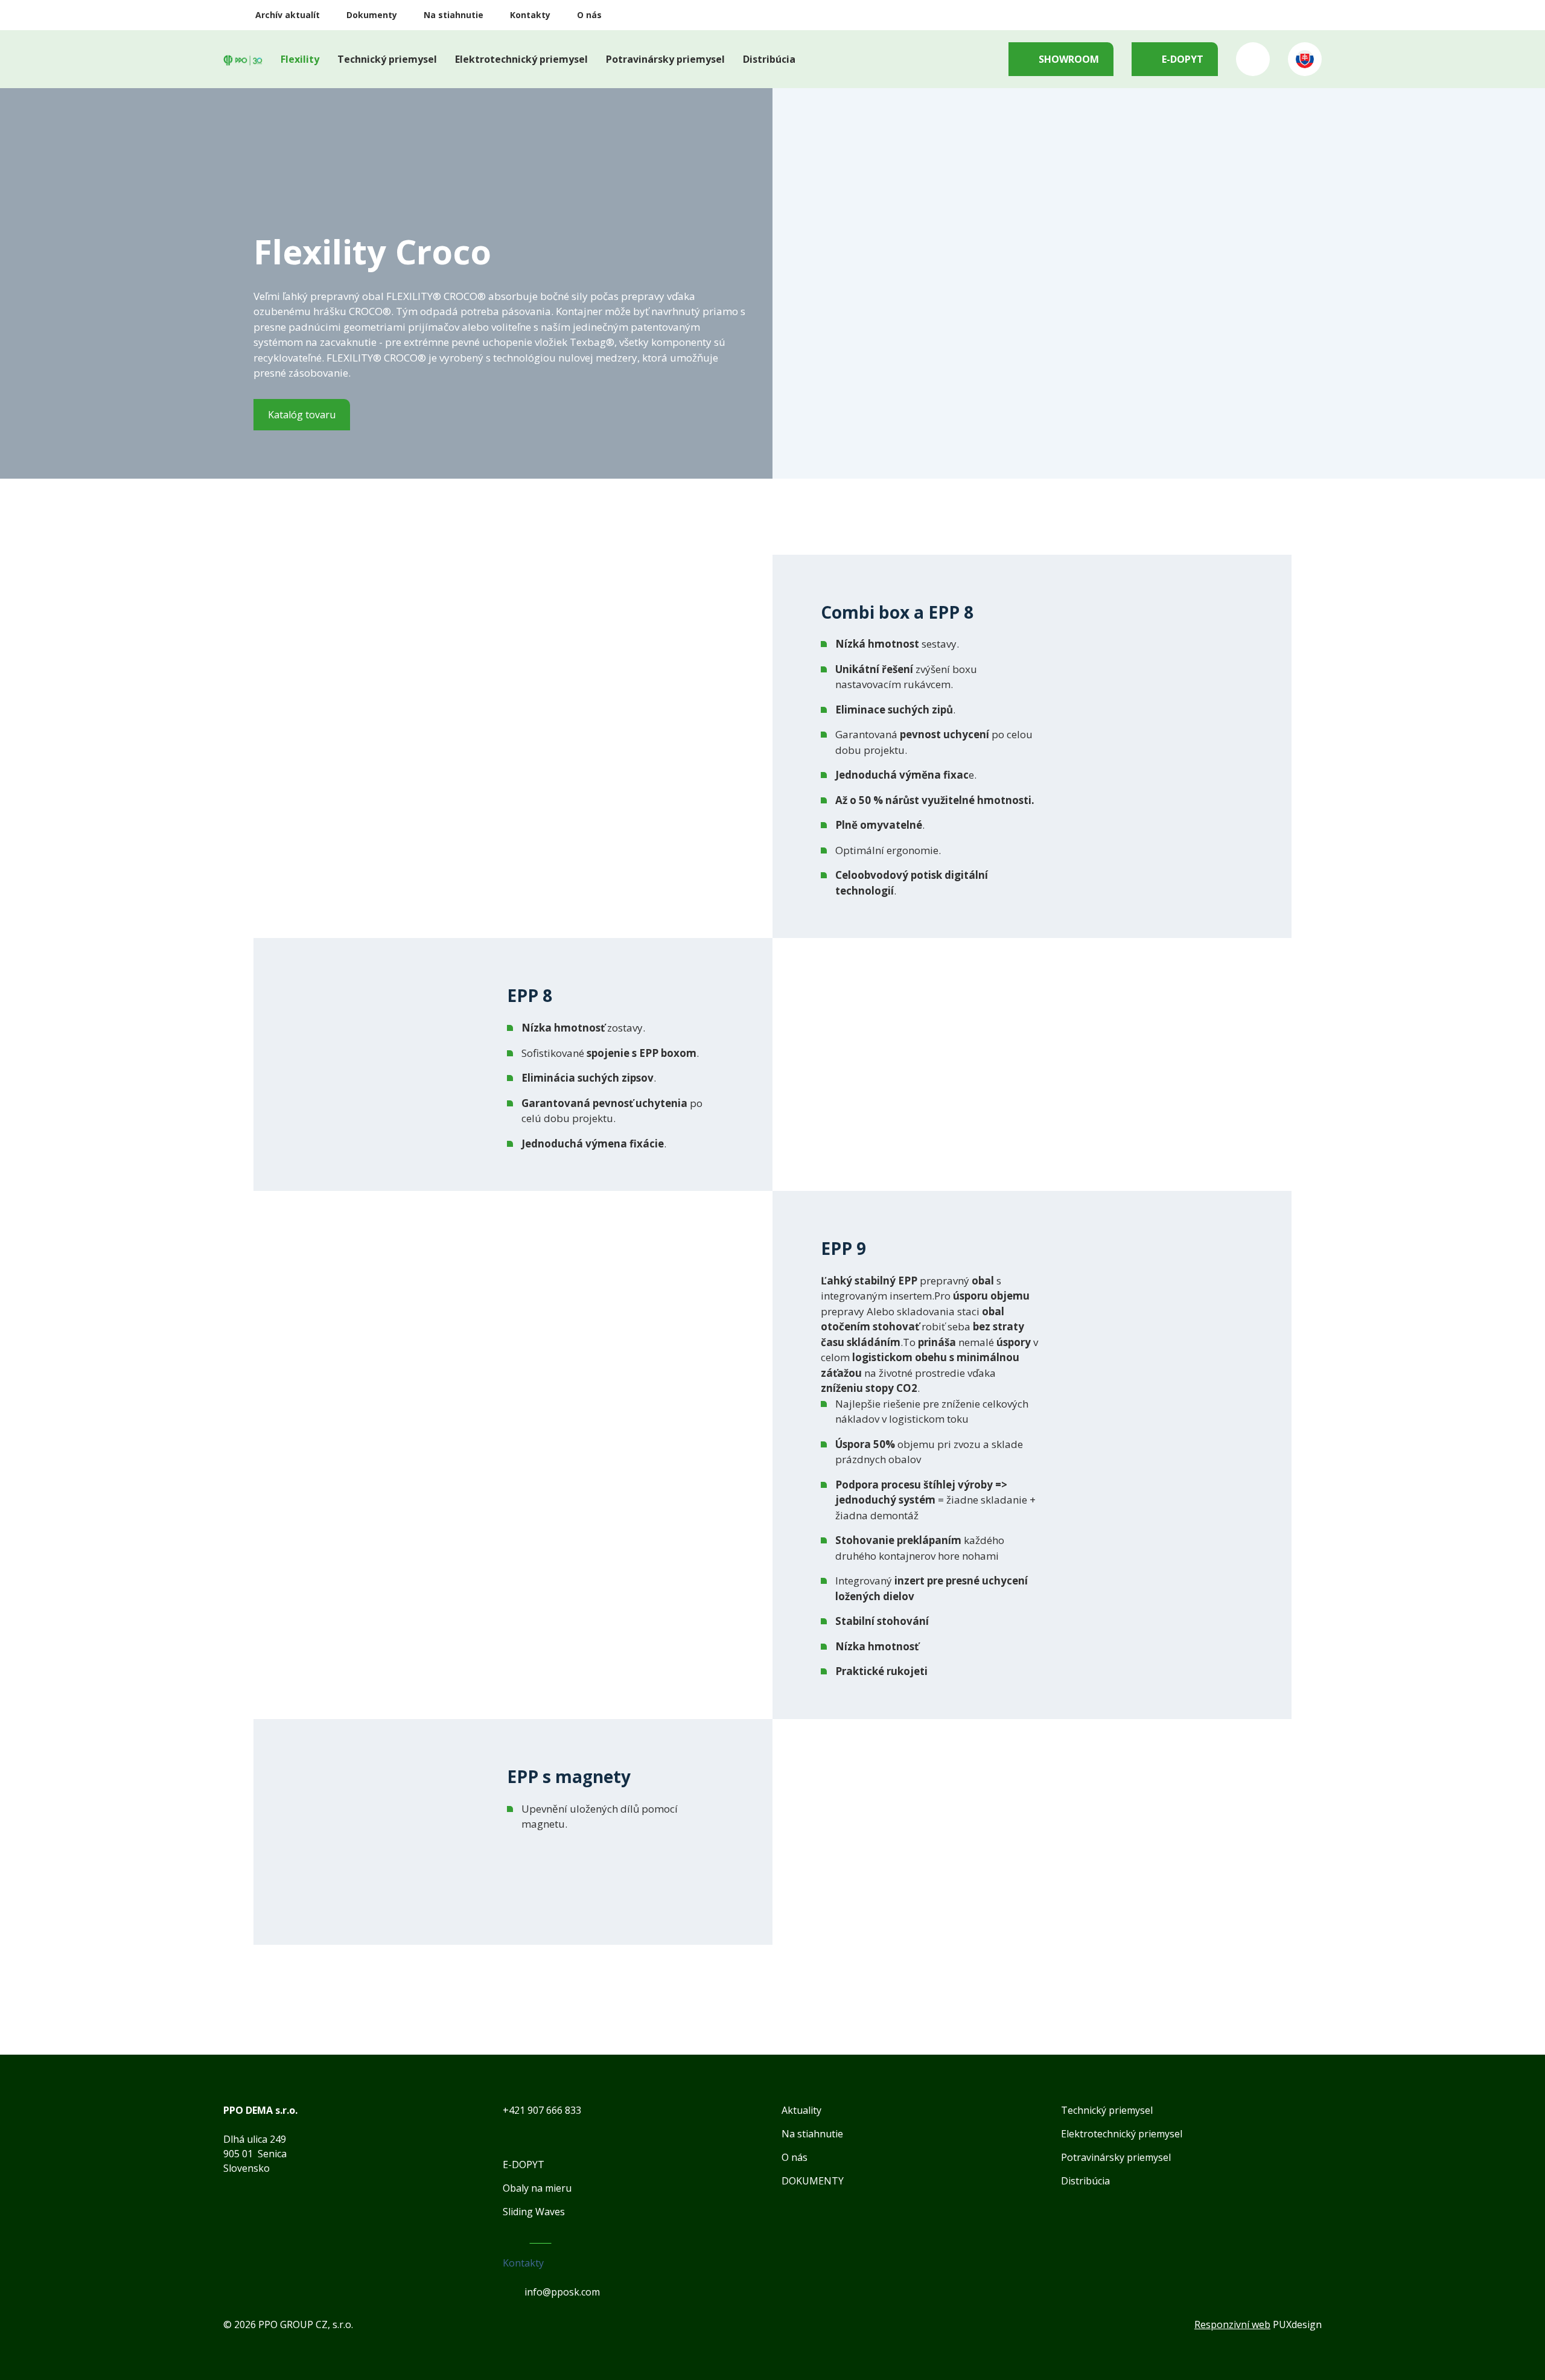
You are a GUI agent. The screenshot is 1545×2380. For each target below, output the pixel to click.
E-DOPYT (1183, 59)
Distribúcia (769, 59)
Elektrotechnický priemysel (521, 59)
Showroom (1069, 59)
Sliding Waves (534, 2212)
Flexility (300, 59)
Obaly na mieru (537, 2188)
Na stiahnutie (454, 15)
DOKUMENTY (813, 2181)
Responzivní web (1232, 2324)
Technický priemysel (387, 59)
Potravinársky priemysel (665, 59)
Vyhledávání (1253, 59)
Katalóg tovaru (302, 415)
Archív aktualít (288, 15)
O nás (589, 15)
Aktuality (801, 2110)
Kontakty (530, 15)
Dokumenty (372, 15)
